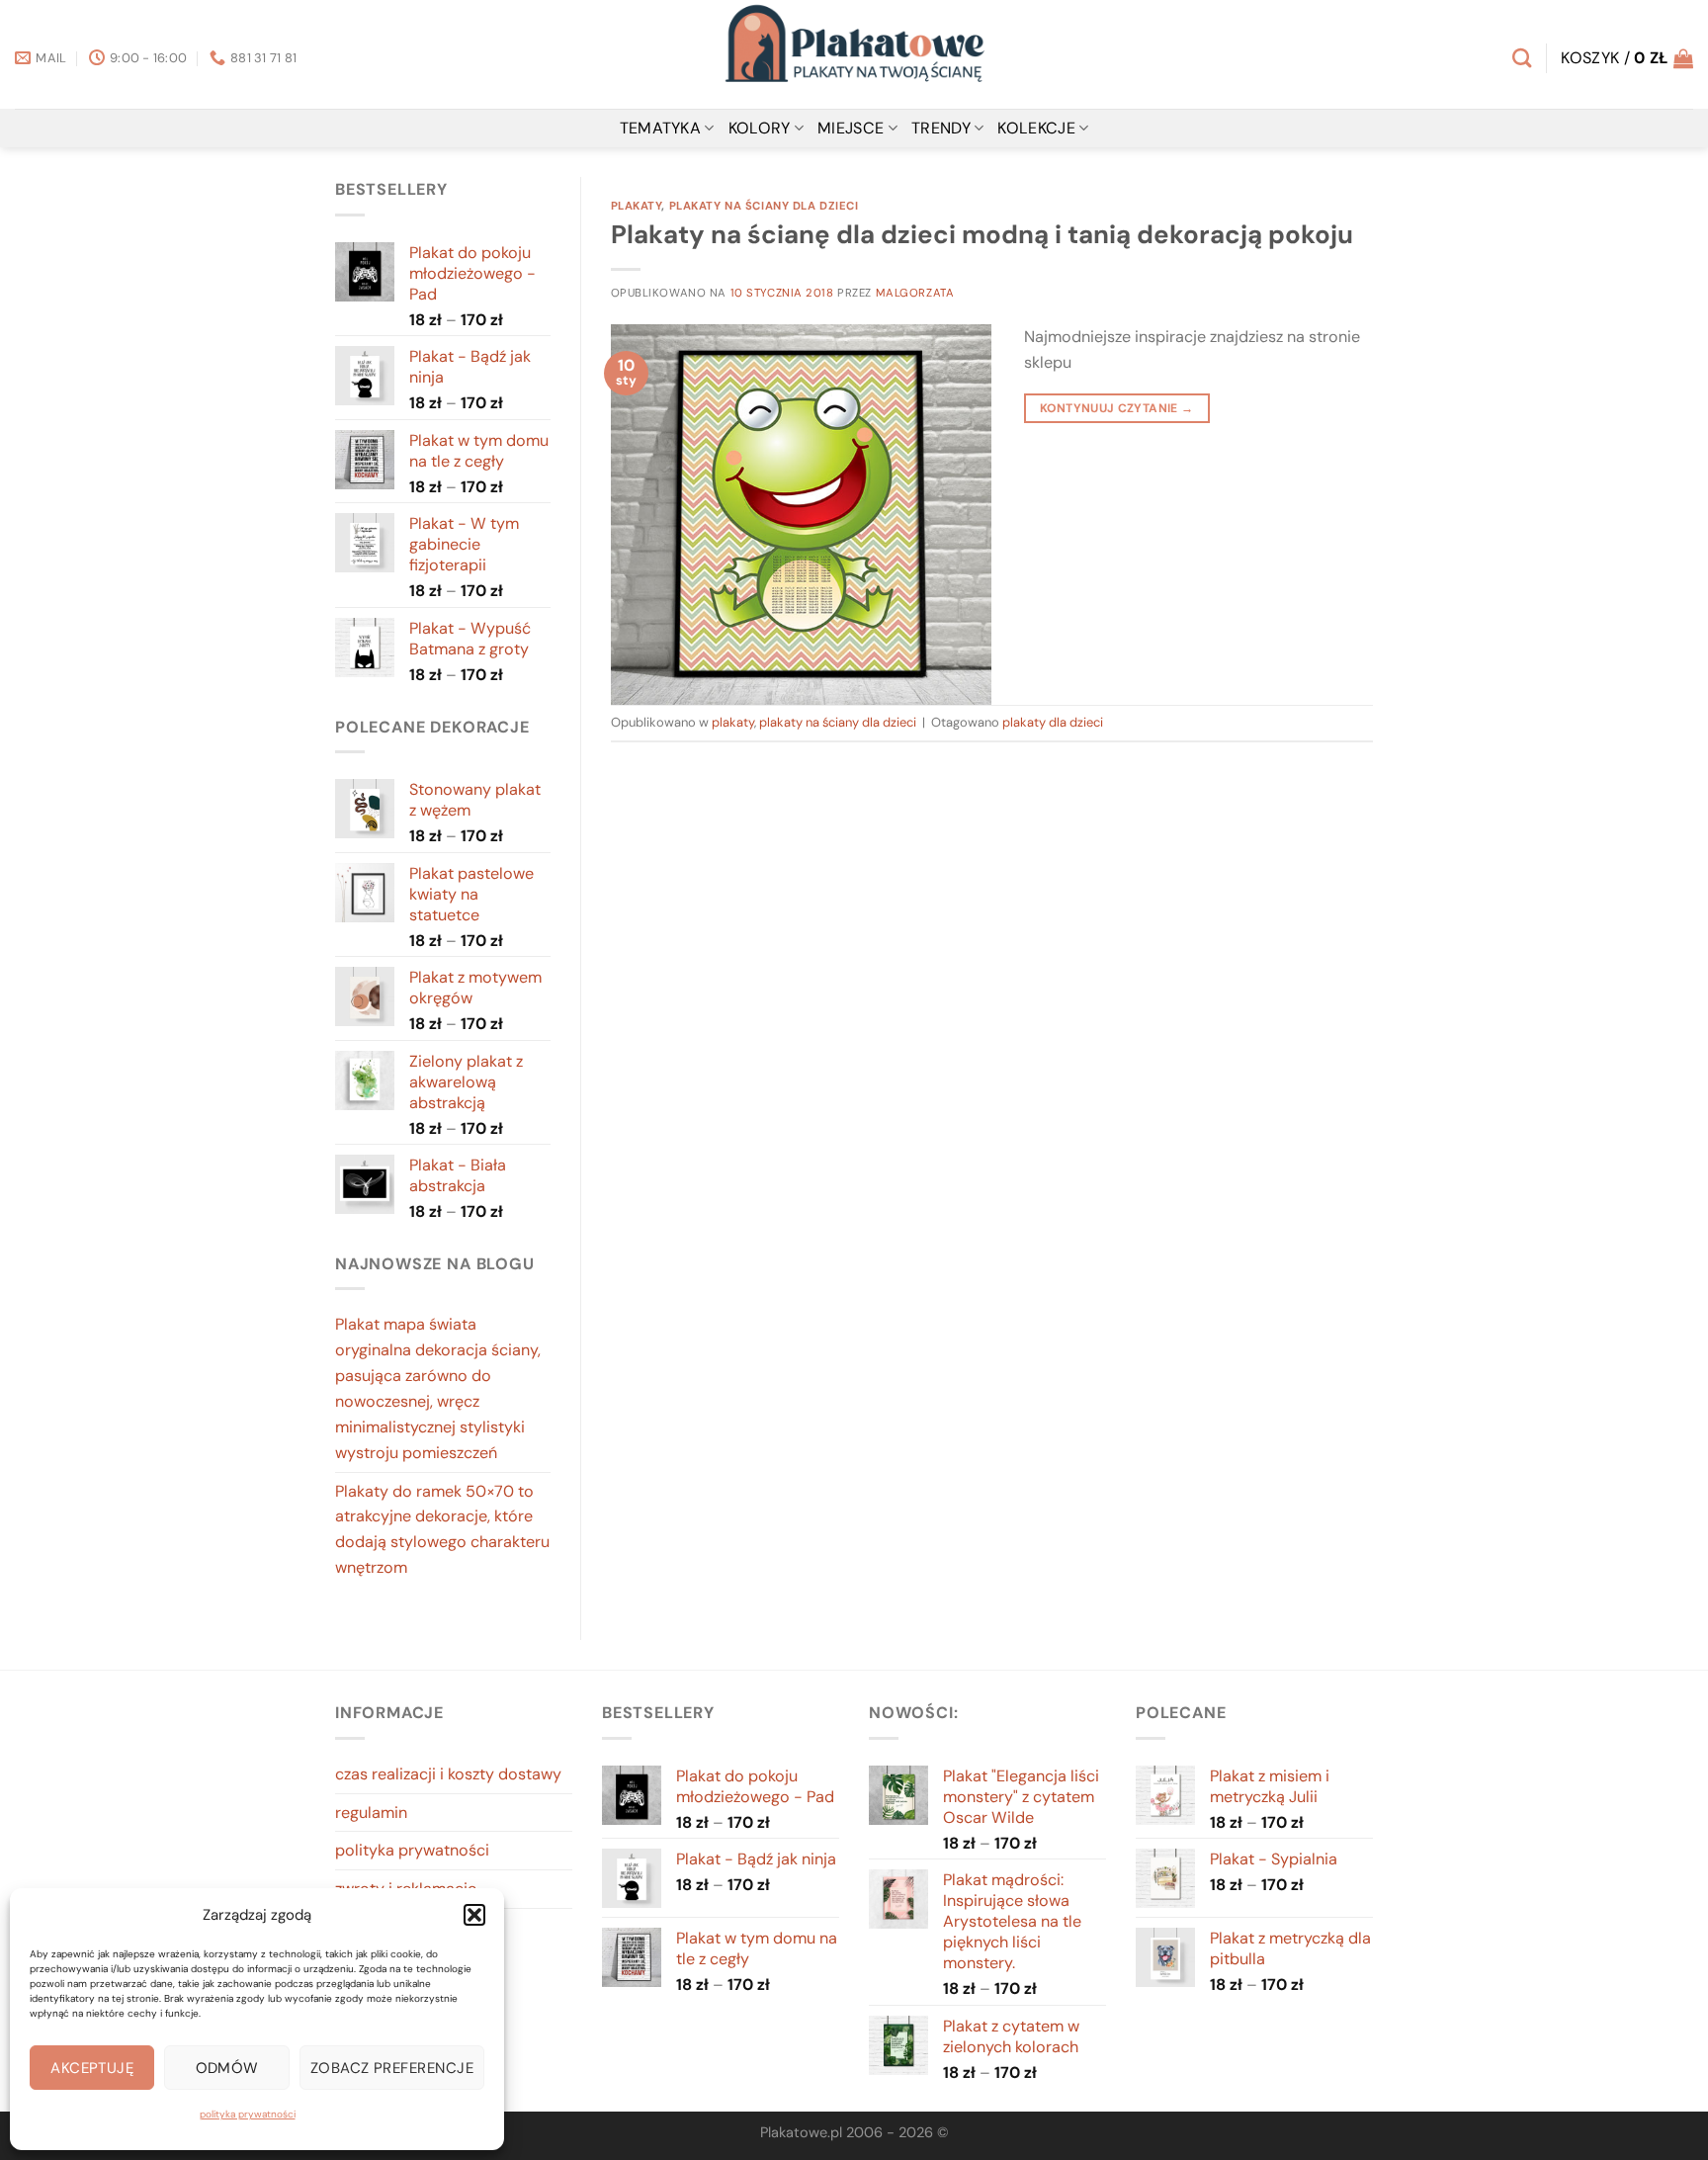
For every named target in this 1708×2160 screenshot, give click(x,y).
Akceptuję (92, 2068)
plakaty (637, 206)
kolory (760, 128)
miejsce (851, 128)
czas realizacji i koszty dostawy (448, 1774)
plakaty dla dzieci (1053, 722)
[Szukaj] (1522, 58)
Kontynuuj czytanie (1116, 408)
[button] (474, 1915)
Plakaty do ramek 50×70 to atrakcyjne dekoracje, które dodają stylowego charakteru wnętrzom (442, 1530)
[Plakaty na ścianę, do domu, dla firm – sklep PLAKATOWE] (854, 54)
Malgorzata (915, 293)
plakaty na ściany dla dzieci (764, 206)
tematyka (661, 128)
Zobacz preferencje (392, 2068)
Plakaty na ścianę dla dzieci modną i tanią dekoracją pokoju (982, 234)
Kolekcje (1036, 128)
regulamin (371, 1813)
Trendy (941, 128)
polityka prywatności (248, 2114)
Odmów (227, 2068)
